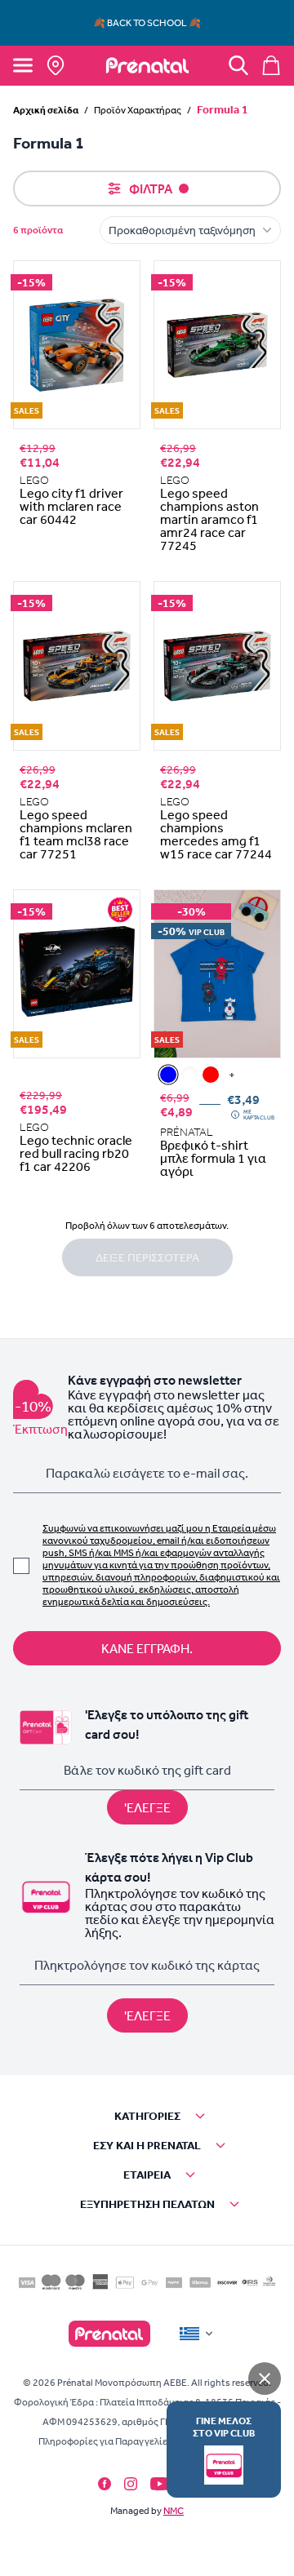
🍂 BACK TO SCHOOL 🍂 (147, 23)
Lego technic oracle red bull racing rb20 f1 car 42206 (76, 1153)
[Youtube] (160, 2484)
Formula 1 (223, 109)
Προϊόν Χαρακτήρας (138, 110)
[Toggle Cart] (271, 65)
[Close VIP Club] (265, 2379)
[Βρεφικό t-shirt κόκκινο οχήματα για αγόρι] (211, 1075)
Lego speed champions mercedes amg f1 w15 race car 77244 (216, 834)
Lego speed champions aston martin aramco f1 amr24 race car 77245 (209, 519)
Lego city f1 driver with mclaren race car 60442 (71, 506)
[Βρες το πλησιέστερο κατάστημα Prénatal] (56, 65)
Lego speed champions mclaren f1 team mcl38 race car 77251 (76, 834)
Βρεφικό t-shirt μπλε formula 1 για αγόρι (213, 1158)
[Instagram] (131, 2484)
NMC (174, 2511)
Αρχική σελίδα (46, 110)
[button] (147, 2116)
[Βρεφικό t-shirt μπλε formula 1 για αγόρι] (168, 1075)
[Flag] (198, 2334)
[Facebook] (105, 2484)
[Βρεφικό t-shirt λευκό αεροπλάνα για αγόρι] (189, 1075)
